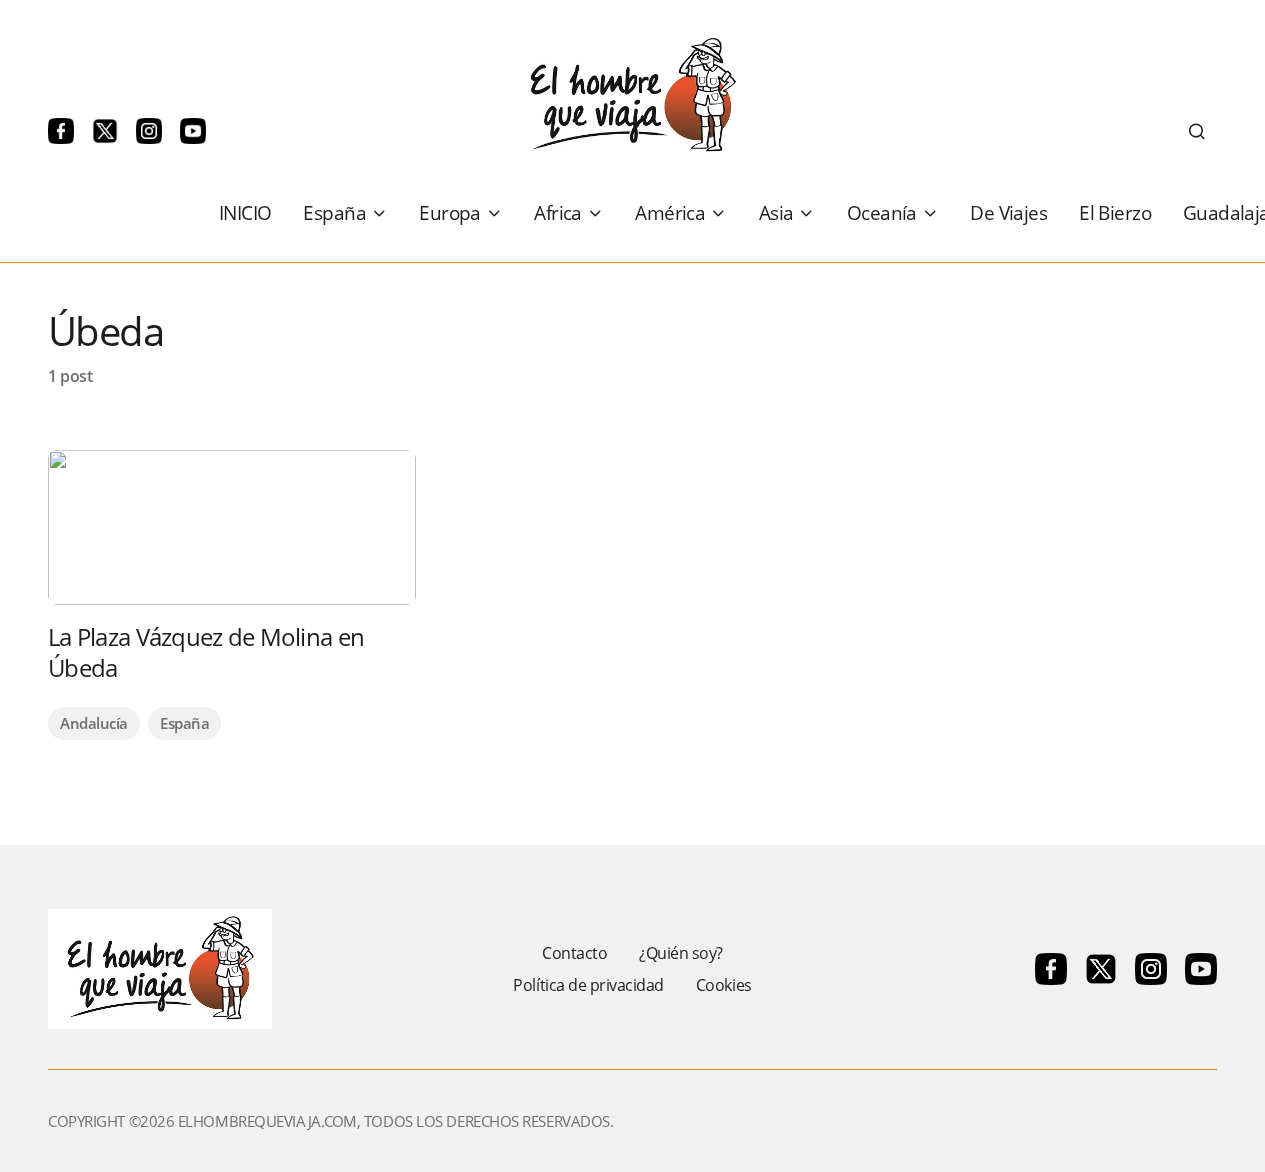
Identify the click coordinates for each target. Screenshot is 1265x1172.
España (184, 723)
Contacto (574, 953)
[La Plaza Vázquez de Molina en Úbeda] (232, 527)
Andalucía (94, 723)
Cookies (724, 985)
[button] (1197, 131)
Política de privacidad (588, 985)
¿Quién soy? (681, 953)
